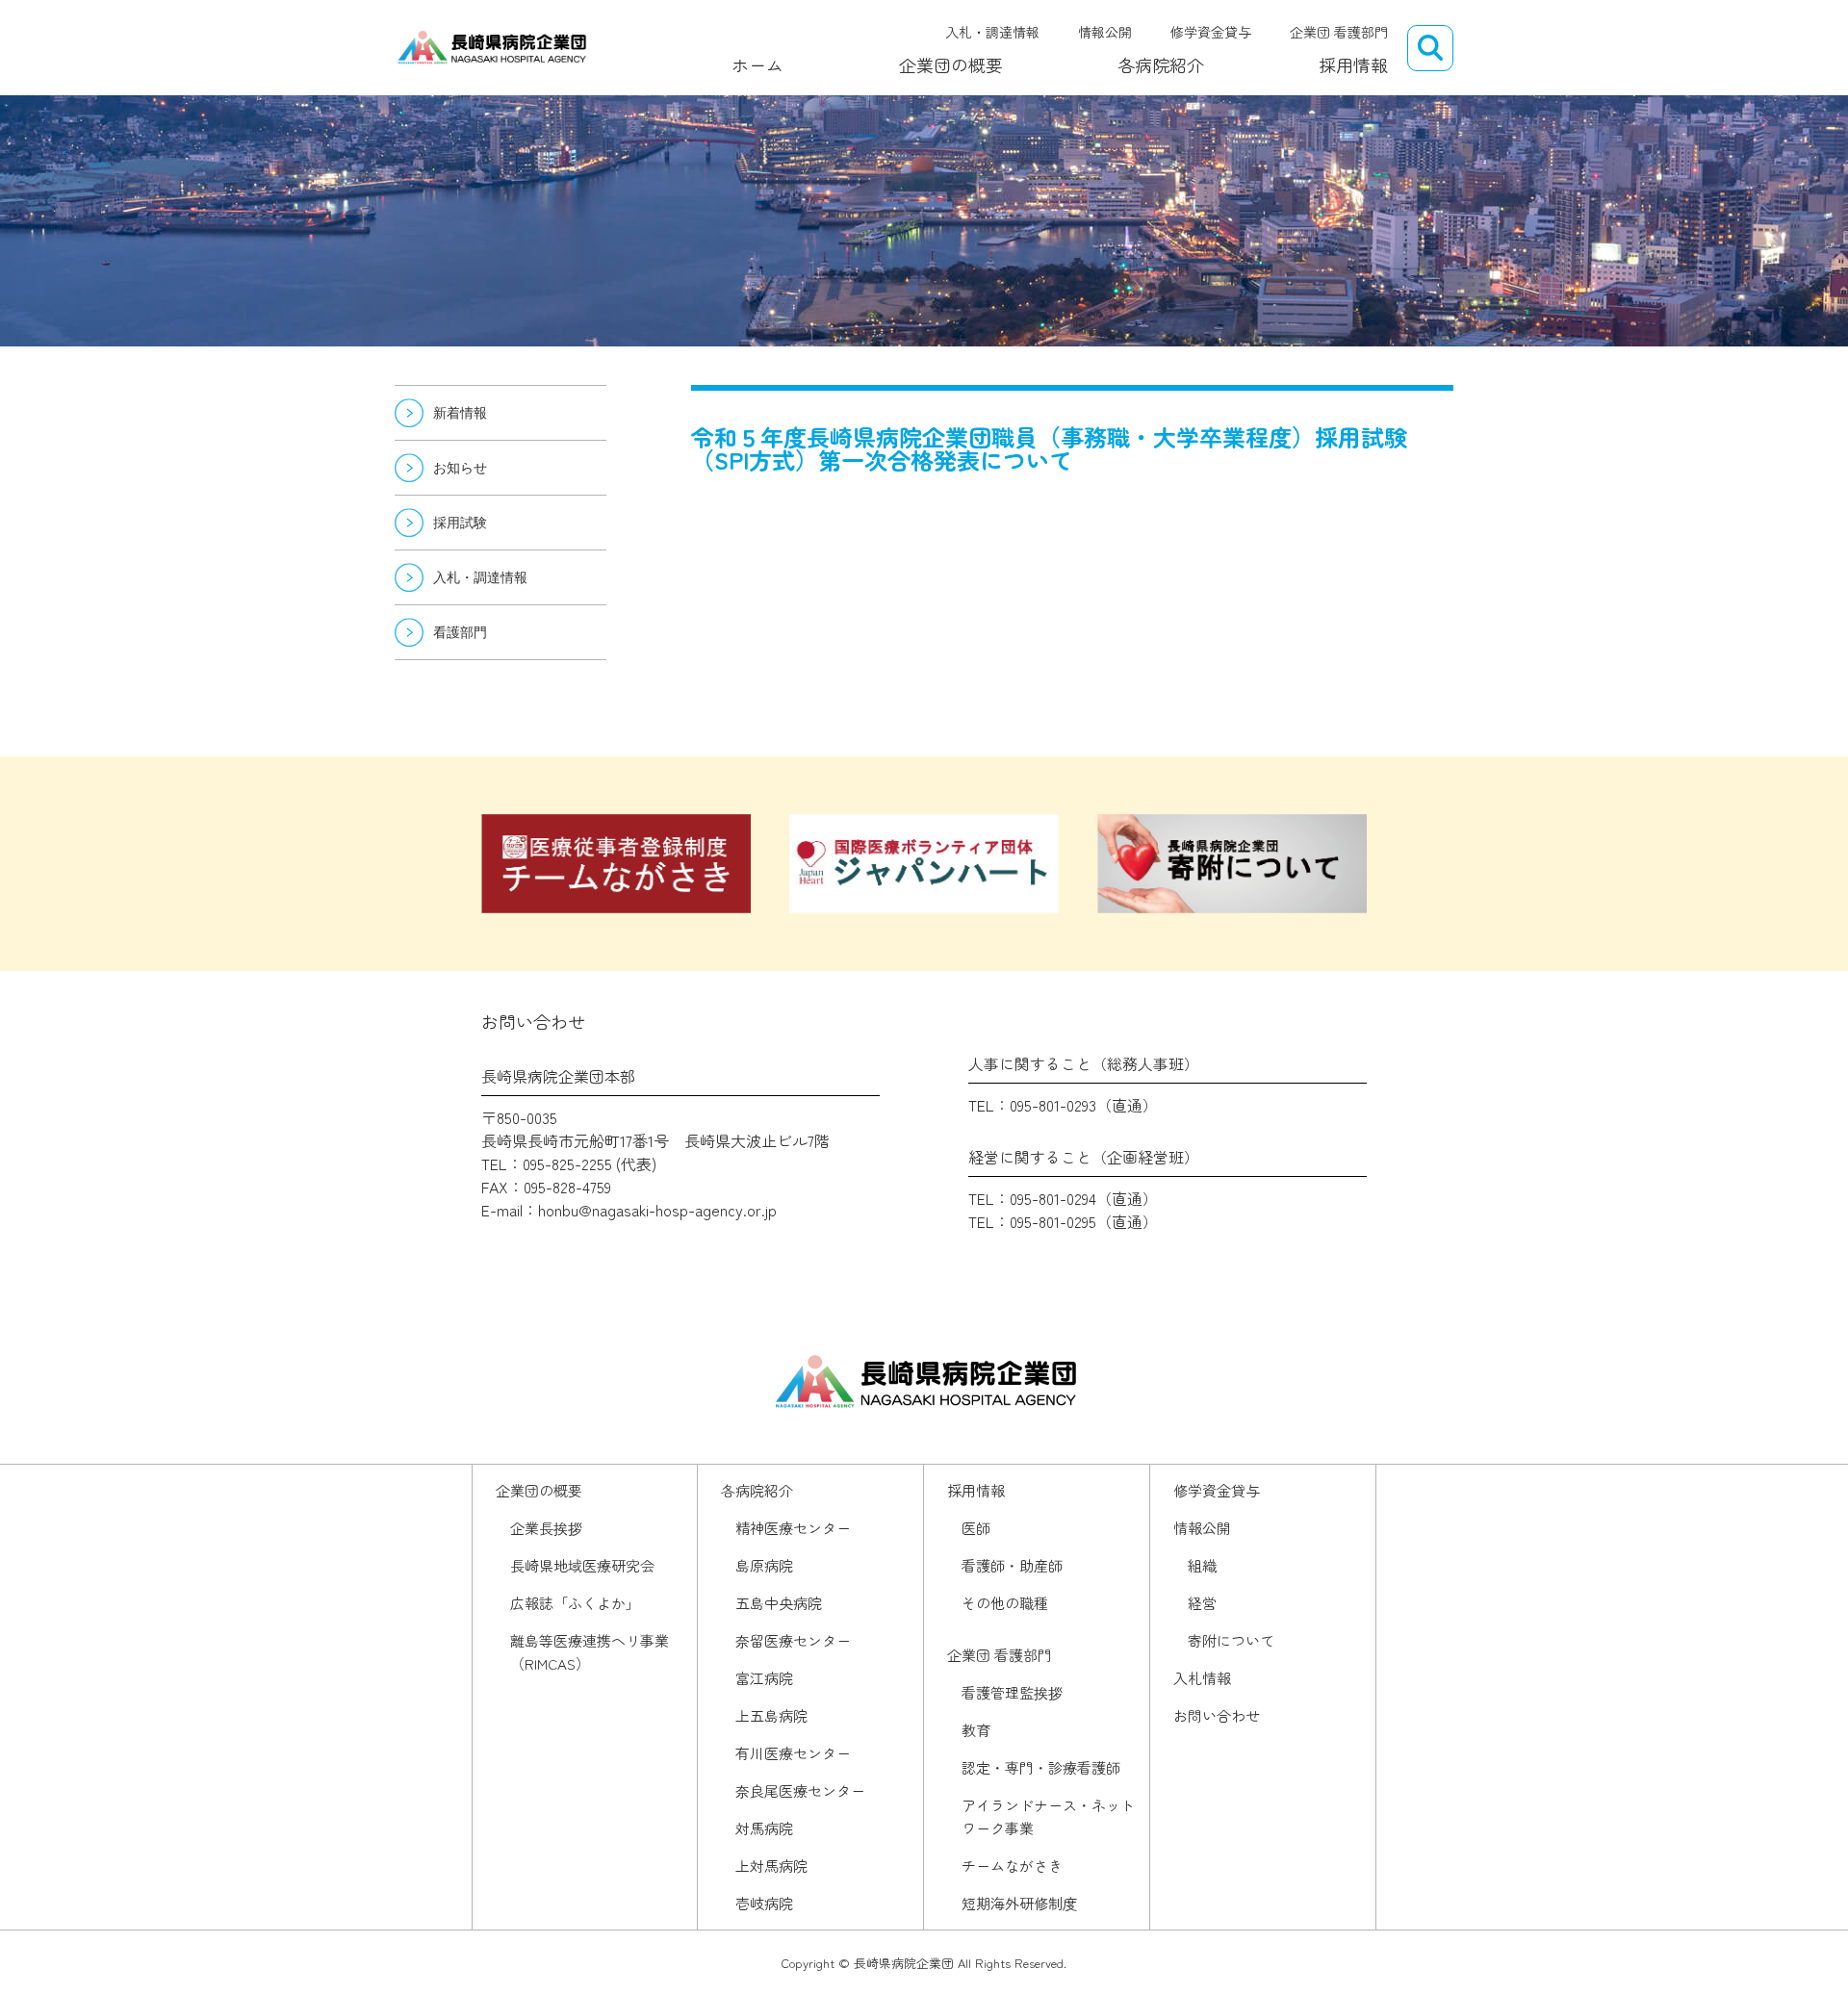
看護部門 (460, 632)
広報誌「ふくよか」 (575, 1603)
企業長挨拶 (546, 1528)
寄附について (1231, 1640)
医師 (976, 1528)
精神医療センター (793, 1528)
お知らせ (460, 468)
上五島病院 (771, 1715)
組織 (1202, 1565)
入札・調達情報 (992, 32)
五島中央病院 (779, 1603)
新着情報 (460, 413)
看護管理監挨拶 (1012, 1692)
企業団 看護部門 (1339, 32)
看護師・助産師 (1012, 1565)
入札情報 (1202, 1678)
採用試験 (460, 523)
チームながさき (1012, 1866)
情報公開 (1105, 32)
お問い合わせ (1217, 1715)
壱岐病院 (764, 1903)
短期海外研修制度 (1019, 1903)
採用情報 (1353, 64)
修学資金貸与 (1211, 32)
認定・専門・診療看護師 (1041, 1767)
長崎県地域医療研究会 (582, 1565)
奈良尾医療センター (800, 1790)
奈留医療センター (793, 1640)
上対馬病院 (771, 1866)
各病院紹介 (1161, 64)
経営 (1202, 1603)
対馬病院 (764, 1828)
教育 (976, 1730)
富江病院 (764, 1678)
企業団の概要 (951, 64)
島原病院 (764, 1565)
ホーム (757, 64)
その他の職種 (1005, 1603)
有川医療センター (793, 1753)
